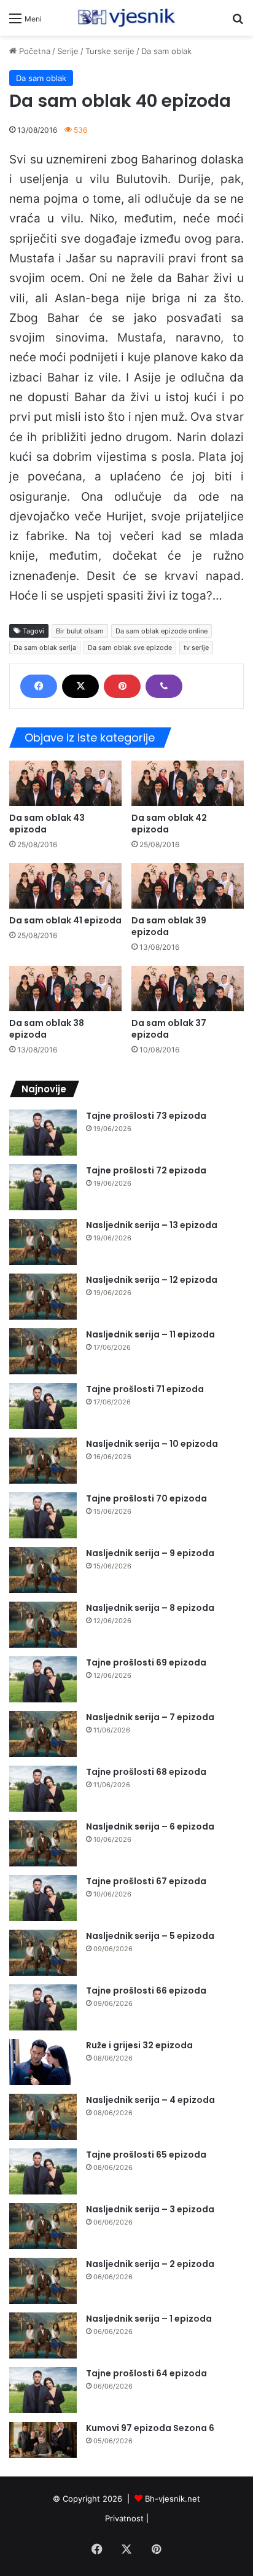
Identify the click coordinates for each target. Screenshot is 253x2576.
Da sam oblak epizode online (162, 631)
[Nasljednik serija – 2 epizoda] (43, 2281)
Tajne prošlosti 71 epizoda (145, 1389)
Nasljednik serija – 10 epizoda (152, 1444)
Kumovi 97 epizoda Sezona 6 (150, 2428)
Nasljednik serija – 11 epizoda (150, 1334)
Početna (33, 51)
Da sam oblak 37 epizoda (169, 1029)
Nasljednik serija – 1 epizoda (149, 2319)
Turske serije (110, 51)
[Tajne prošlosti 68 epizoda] (43, 1789)
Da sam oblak (166, 51)
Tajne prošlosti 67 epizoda (146, 1881)
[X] (80, 686)
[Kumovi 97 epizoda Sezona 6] (43, 2440)
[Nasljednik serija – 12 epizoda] (43, 1297)
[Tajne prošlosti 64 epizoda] (43, 2390)
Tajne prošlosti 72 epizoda (146, 1170)
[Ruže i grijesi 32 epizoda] (43, 2062)
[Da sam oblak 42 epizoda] (188, 783)
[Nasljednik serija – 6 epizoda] (43, 1843)
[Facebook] (39, 686)
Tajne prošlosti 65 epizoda (146, 2155)
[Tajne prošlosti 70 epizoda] (43, 1515)
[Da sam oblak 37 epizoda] (188, 989)
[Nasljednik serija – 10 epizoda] (43, 1461)
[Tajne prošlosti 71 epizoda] (43, 1406)
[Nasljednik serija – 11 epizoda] (43, 1351)
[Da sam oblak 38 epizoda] (65, 989)
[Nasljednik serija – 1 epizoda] (43, 2335)
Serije (68, 51)
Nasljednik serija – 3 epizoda (150, 2209)
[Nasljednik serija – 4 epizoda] (43, 2117)
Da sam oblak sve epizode (130, 648)
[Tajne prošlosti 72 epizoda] (43, 1187)
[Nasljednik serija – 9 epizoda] (43, 1570)
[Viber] (164, 686)
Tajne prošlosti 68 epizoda (146, 1772)
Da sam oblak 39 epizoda (169, 926)
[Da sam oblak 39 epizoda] (188, 886)
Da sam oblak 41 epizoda (65, 920)
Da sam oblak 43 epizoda (47, 824)
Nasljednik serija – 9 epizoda (150, 1553)
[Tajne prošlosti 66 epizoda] (43, 2007)
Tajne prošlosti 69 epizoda (146, 1662)
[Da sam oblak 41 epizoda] (65, 886)
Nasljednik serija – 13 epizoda (152, 1225)
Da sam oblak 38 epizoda (47, 1029)
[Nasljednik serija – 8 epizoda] (43, 1625)
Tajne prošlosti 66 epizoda (146, 1991)
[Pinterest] (122, 686)
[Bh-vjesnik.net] (126, 18)
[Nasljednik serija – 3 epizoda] (43, 2226)
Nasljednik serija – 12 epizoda (152, 1280)
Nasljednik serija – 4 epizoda (150, 2100)
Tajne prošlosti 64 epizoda (146, 2373)
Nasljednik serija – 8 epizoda (150, 1608)
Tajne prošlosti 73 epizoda (146, 1116)
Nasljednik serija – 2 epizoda (150, 2264)
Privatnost (124, 2518)
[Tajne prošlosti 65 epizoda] (43, 2171)
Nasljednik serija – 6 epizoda (150, 1826)
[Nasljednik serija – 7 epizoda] (43, 1734)
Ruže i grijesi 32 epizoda (139, 2045)
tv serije (196, 648)
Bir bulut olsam (80, 631)
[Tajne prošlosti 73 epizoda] (43, 1133)
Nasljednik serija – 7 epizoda (150, 1717)
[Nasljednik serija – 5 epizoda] (43, 1953)
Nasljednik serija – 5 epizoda (150, 1936)
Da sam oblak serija (45, 648)
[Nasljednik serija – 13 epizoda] (43, 1242)
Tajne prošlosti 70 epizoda (146, 1498)
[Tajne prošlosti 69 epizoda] (43, 1679)
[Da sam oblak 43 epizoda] (65, 783)
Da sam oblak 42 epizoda (169, 824)
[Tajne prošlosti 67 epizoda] (43, 1898)
